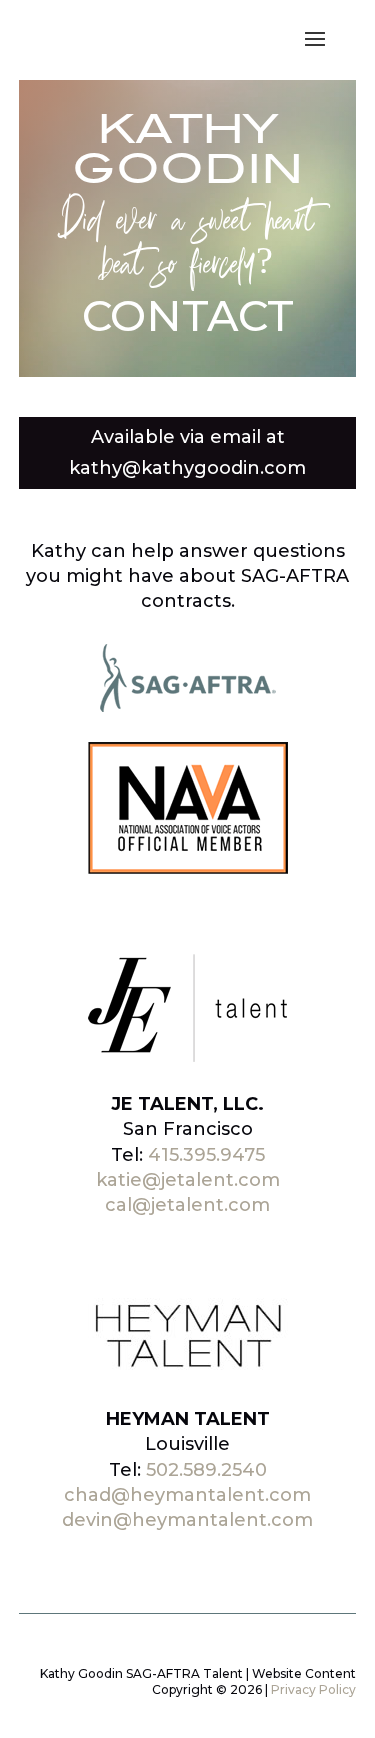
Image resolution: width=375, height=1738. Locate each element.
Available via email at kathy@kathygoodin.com (187, 452)
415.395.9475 (206, 1155)
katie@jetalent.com (188, 1180)
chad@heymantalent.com (187, 1495)
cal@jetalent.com (187, 1205)
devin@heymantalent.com (187, 1520)
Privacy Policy (313, 1689)
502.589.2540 (206, 1470)
